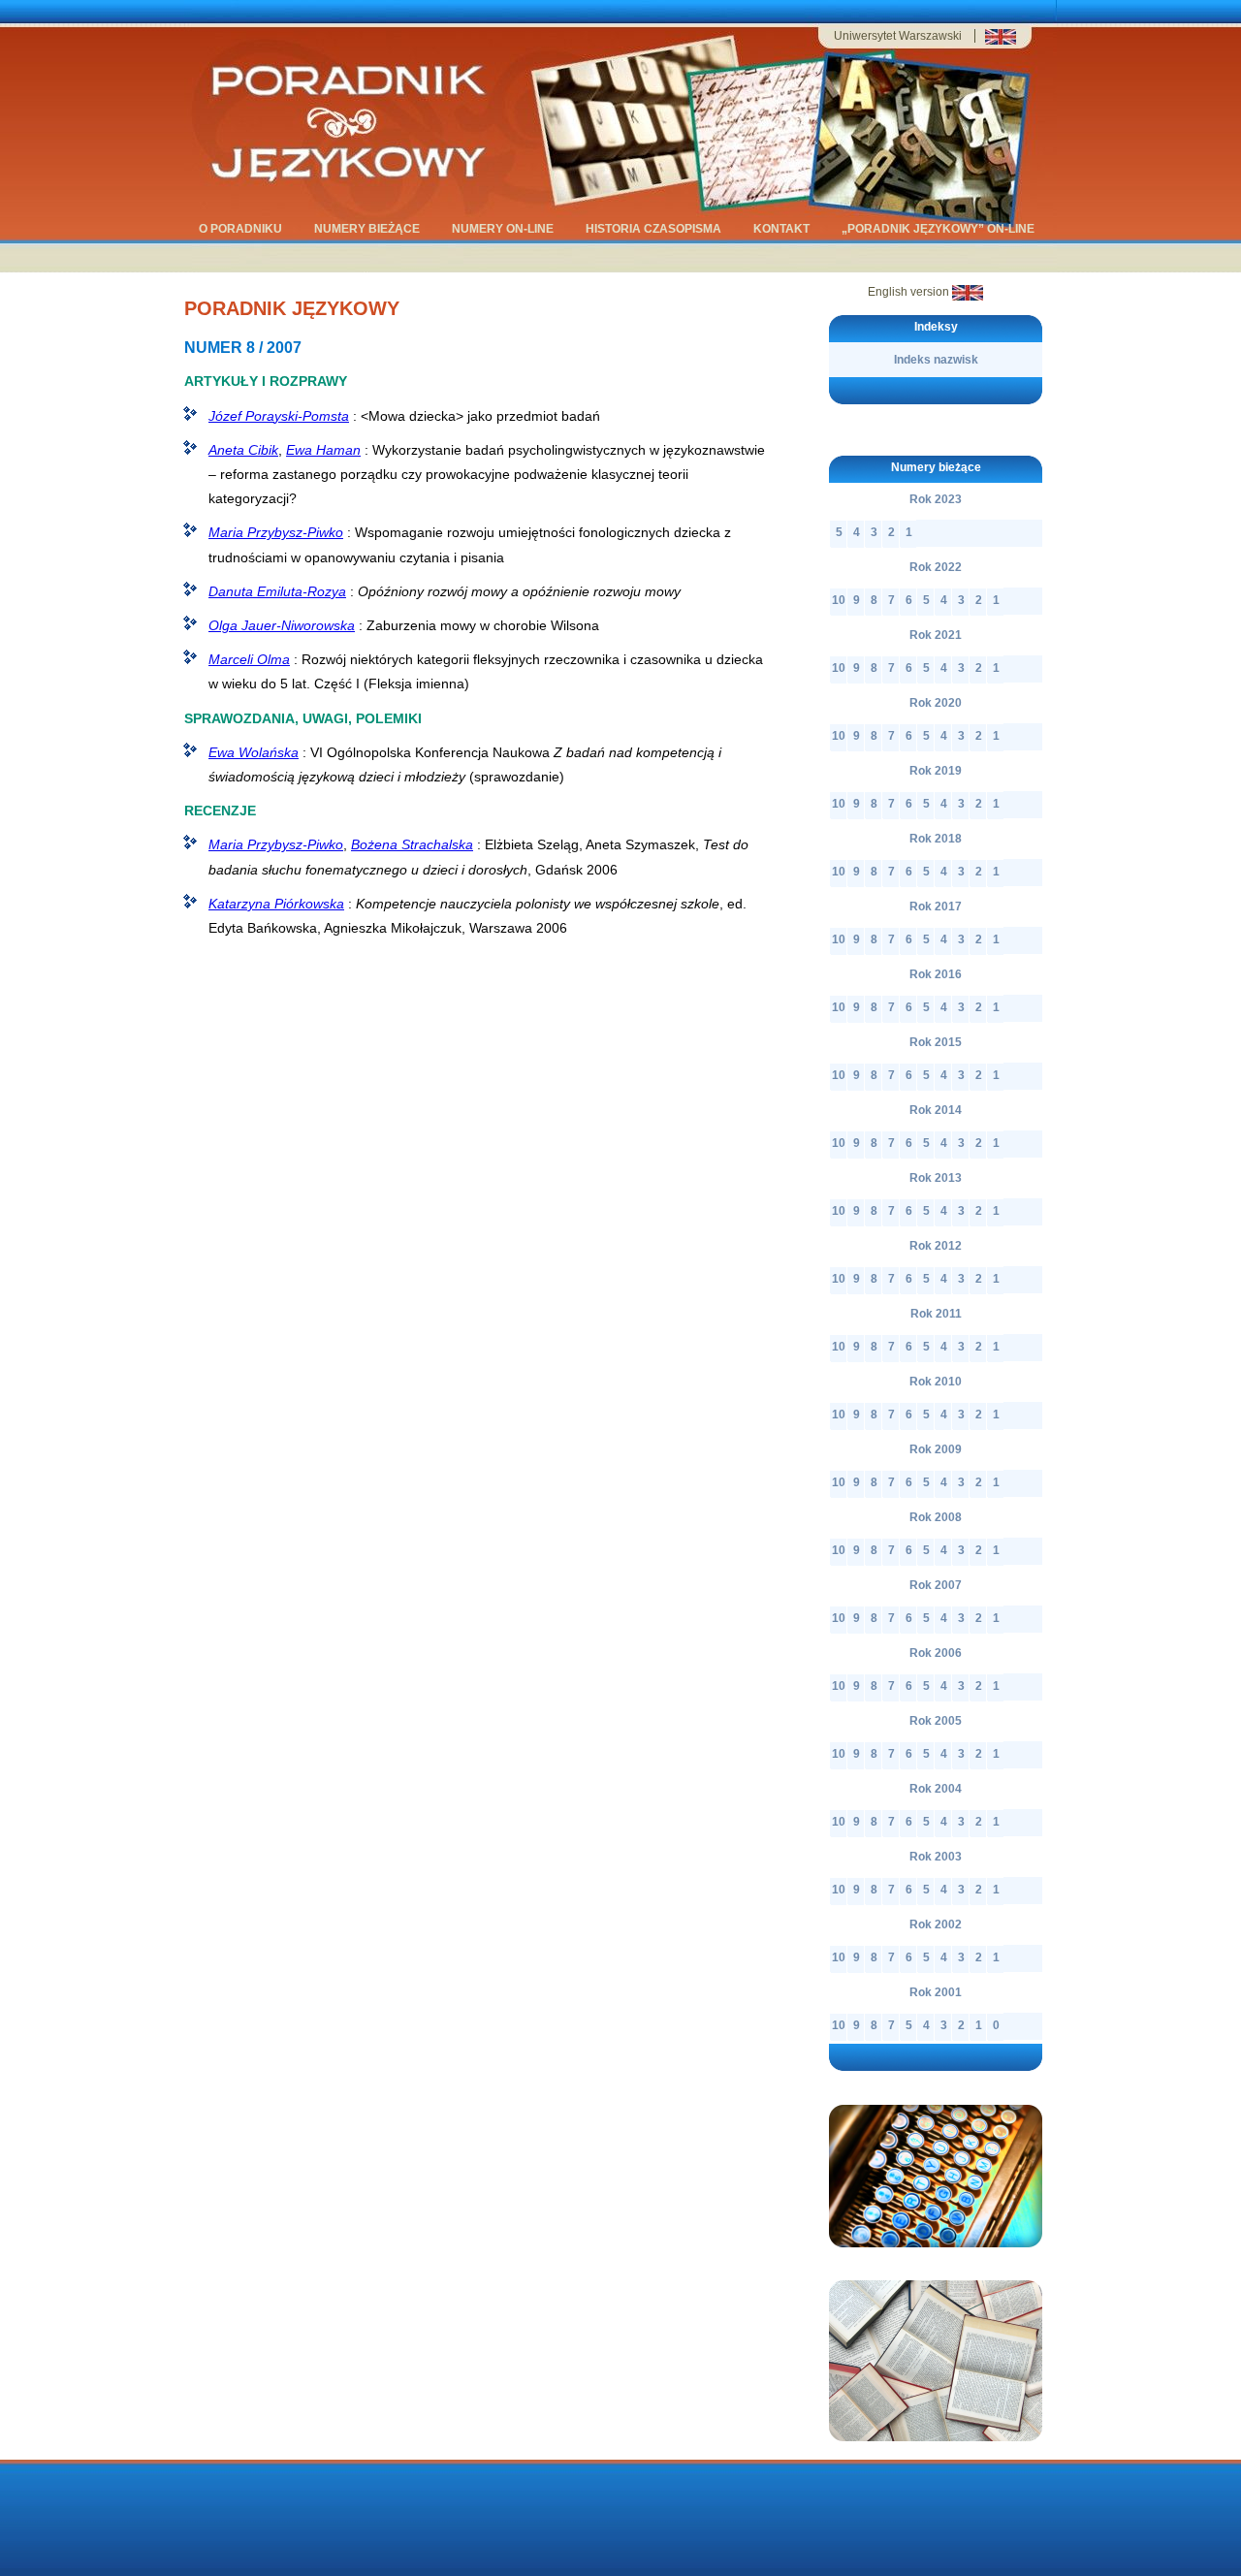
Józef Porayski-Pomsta (279, 416)
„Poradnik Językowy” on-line (938, 229)
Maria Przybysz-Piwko (276, 532)
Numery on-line (503, 229)
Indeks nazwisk (936, 360)
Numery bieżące (367, 229)
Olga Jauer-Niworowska (282, 625)
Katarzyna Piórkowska (276, 904)
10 (839, 600)
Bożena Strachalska (412, 844)
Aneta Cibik (243, 450)
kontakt (781, 229)
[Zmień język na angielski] (1001, 41)
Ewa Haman (323, 450)
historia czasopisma (653, 229)
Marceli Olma (249, 659)
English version (910, 292)
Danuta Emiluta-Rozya (277, 591)
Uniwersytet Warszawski (898, 36)
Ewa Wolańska (254, 752)
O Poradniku (240, 229)
